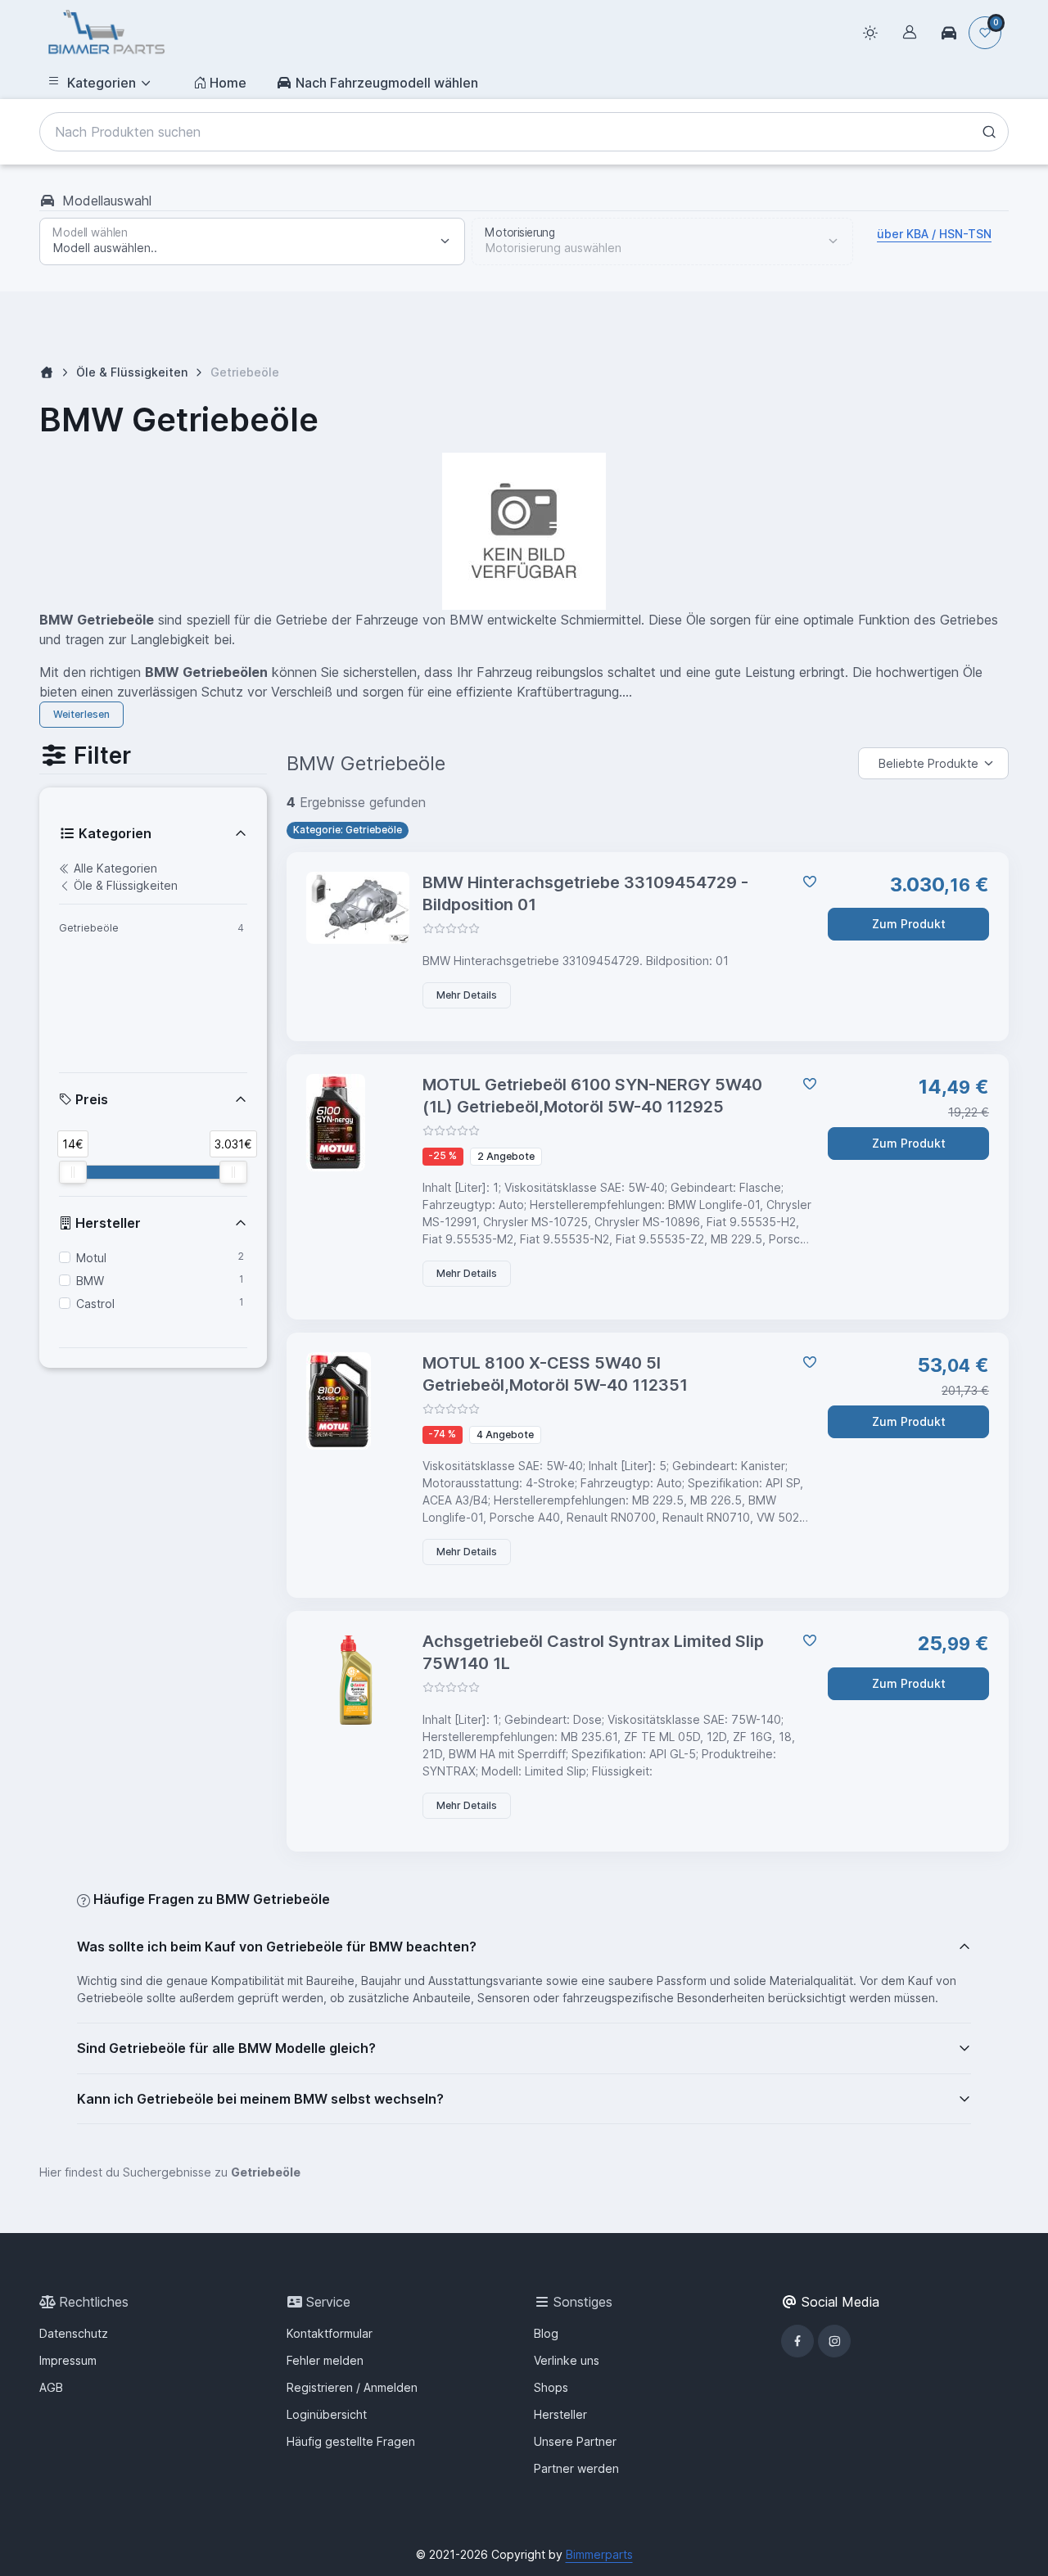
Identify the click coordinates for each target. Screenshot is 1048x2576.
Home (228, 83)
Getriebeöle (89, 928)
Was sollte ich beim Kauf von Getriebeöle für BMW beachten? (277, 1947)
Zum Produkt (909, 924)
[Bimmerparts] (106, 33)
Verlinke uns (567, 2360)
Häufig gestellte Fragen (351, 2441)
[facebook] (797, 2341)
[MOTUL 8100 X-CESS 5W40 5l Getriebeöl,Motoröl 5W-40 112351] (358, 1401)
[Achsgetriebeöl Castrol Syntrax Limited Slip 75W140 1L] (358, 1680)
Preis (90, 1099)
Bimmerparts (599, 2554)
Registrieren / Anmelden (352, 2387)
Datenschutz (74, 2333)
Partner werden (576, 2468)
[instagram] (834, 2341)
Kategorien (102, 83)
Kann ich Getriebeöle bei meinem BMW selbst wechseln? (260, 2099)
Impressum (68, 2360)
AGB (51, 2387)
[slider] (73, 1172)
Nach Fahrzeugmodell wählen (387, 83)
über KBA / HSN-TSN (934, 234)
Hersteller (106, 1223)
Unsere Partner (575, 2441)
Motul (91, 1258)
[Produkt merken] (806, 882)
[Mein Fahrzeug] (949, 33)
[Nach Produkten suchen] (989, 132)
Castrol (95, 1304)
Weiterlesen (81, 714)
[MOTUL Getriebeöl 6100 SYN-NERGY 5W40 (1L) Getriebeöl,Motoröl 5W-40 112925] (358, 1123)
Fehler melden (325, 2360)
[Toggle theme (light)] (870, 33)
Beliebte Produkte (928, 763)
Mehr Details (467, 995)
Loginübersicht (327, 2414)
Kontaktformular (330, 2333)
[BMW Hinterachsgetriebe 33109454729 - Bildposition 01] (358, 908)
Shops (551, 2387)
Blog (546, 2333)
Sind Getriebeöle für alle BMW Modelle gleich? (226, 2048)
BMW (90, 1281)
